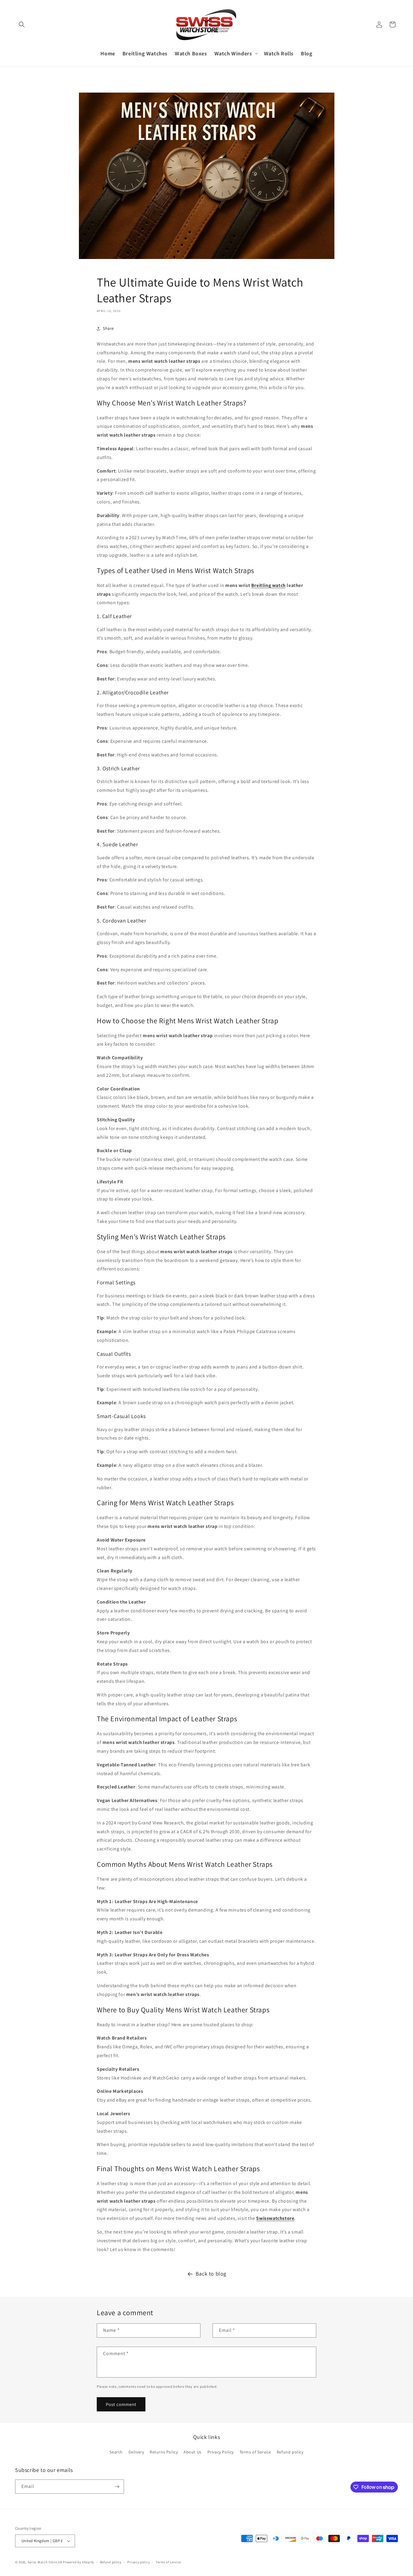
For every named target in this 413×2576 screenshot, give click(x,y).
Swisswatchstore (275, 2218)
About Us (193, 2452)
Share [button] (108, 328)
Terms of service (168, 2562)
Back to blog (211, 2274)
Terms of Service (255, 2452)
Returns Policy (164, 2452)
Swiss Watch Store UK (45, 2562)
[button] (22, 25)
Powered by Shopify (78, 2562)
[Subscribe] (117, 2487)
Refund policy (290, 2452)
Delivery (136, 2452)
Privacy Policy (221, 2452)
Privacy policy (138, 2562)
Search (116, 2452)
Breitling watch (268, 585)
